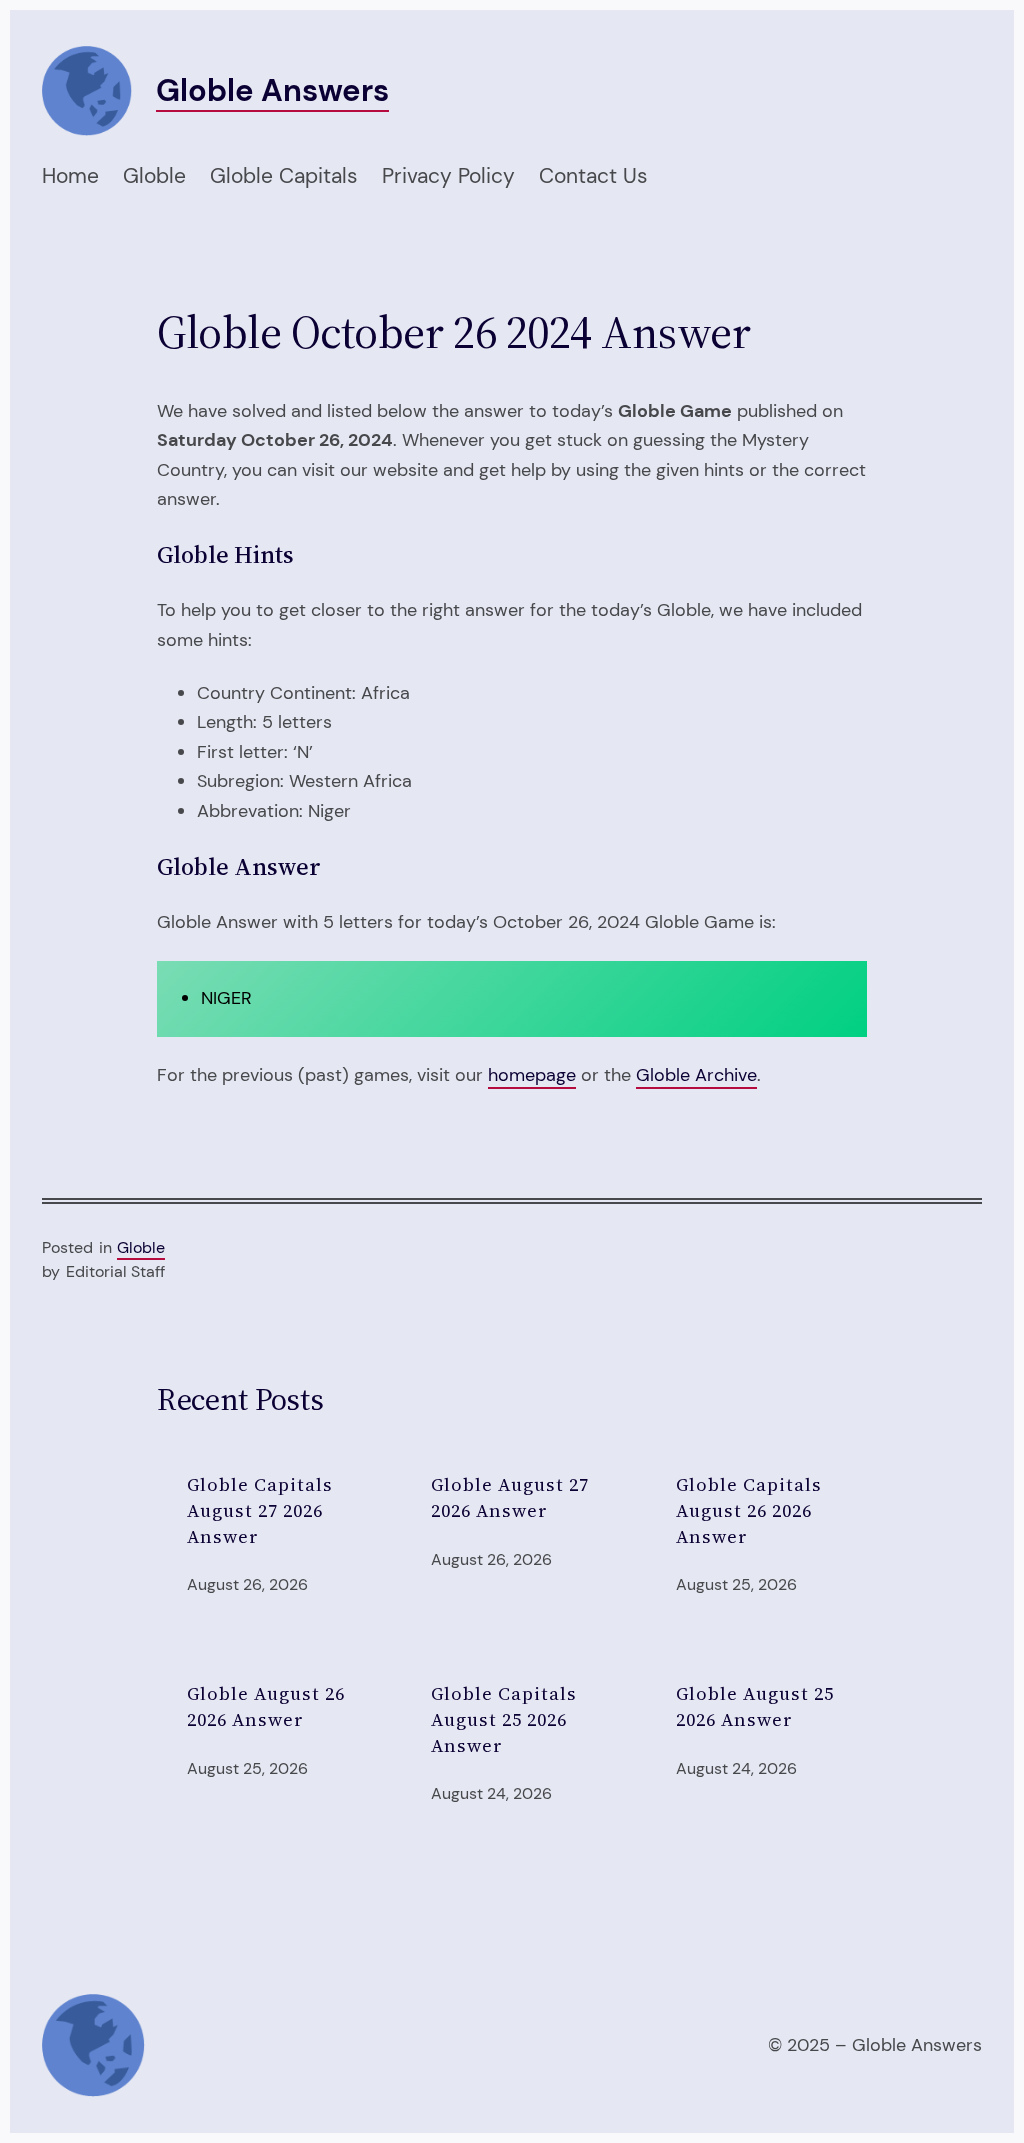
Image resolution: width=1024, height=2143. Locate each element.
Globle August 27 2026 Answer (510, 1497)
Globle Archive (696, 1075)
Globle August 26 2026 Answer (266, 1706)
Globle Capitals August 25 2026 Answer (504, 1719)
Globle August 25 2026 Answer (755, 1706)
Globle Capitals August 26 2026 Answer (749, 1510)
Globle (141, 1248)
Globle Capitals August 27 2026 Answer (260, 1510)
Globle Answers (272, 90)
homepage (532, 1075)
